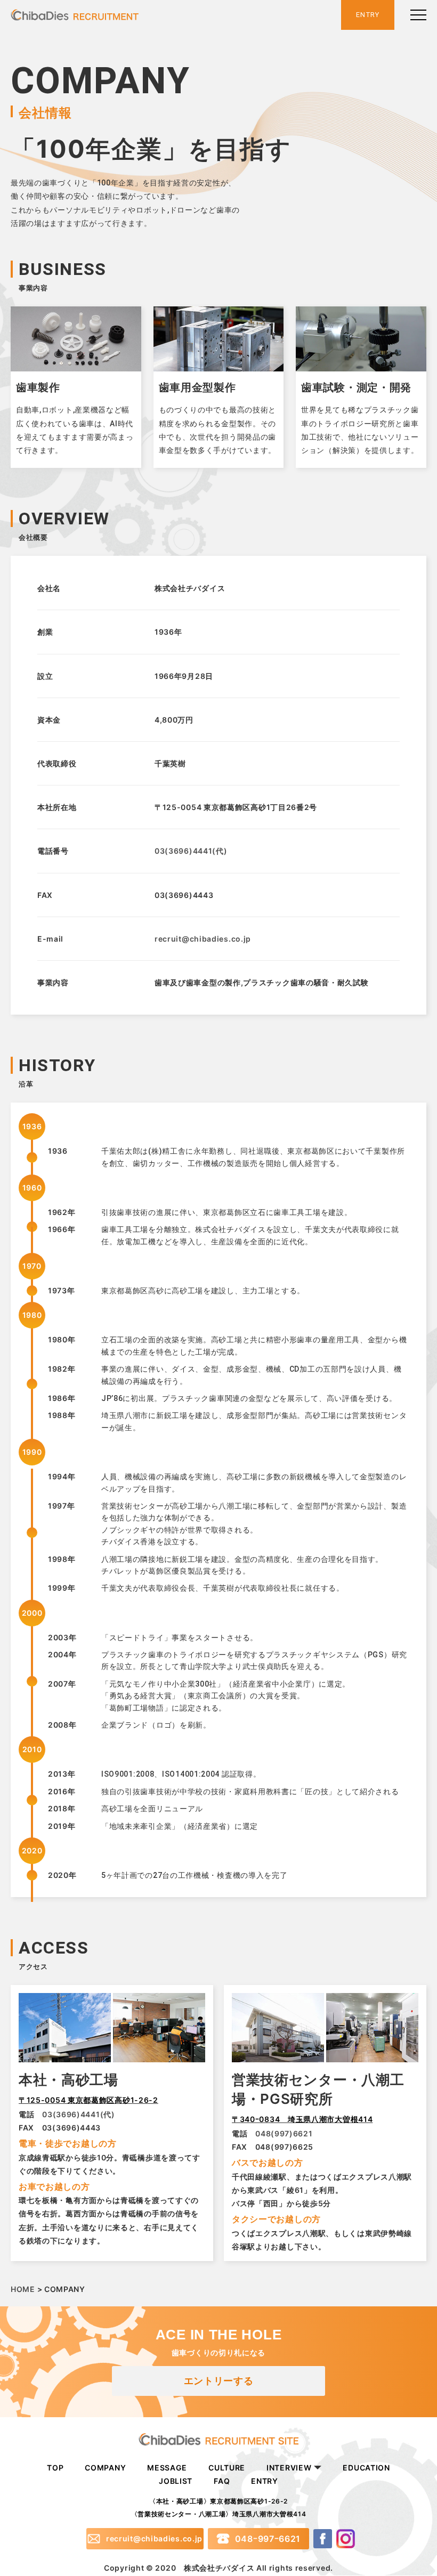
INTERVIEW (289, 2468)
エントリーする (219, 2381)
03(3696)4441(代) (191, 851)
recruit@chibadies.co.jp (203, 939)
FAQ (222, 2481)
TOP (55, 2468)
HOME (23, 2289)
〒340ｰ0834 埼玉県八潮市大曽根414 (302, 2119)
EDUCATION (366, 2468)
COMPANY (105, 2468)
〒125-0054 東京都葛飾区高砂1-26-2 (88, 2100)
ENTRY (265, 2481)
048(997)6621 (284, 2133)
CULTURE (227, 2468)
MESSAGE (167, 2468)
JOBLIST (176, 2481)
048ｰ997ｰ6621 (258, 2539)
